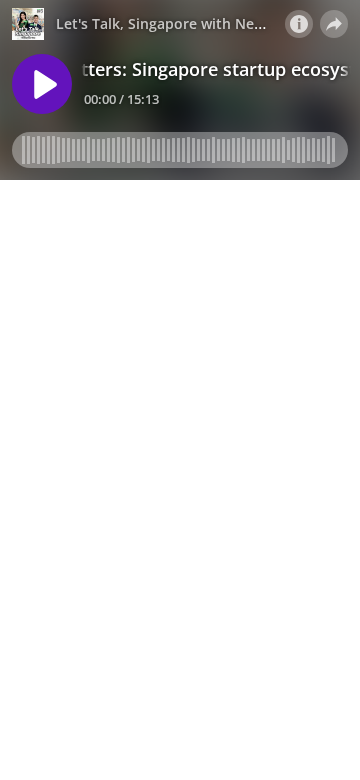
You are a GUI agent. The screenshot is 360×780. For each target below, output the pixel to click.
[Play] (42, 84)
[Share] (334, 24)
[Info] (299, 24)
